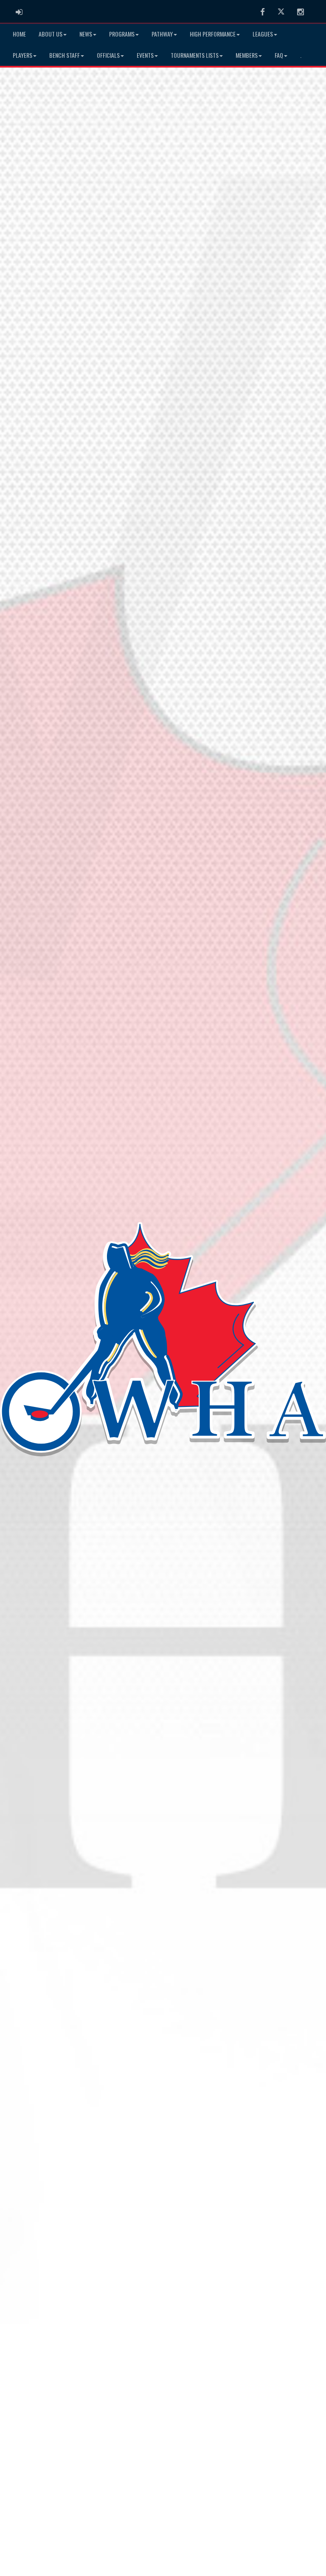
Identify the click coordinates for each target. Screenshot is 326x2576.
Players (22, 55)
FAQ (279, 55)
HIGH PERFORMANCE (213, 34)
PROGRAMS (122, 34)
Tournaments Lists (195, 55)
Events (145, 55)
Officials (108, 55)
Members (247, 55)
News (86, 34)
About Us (51, 34)
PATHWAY (162, 34)
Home (19, 34)
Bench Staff (65, 55)
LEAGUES (263, 34)
